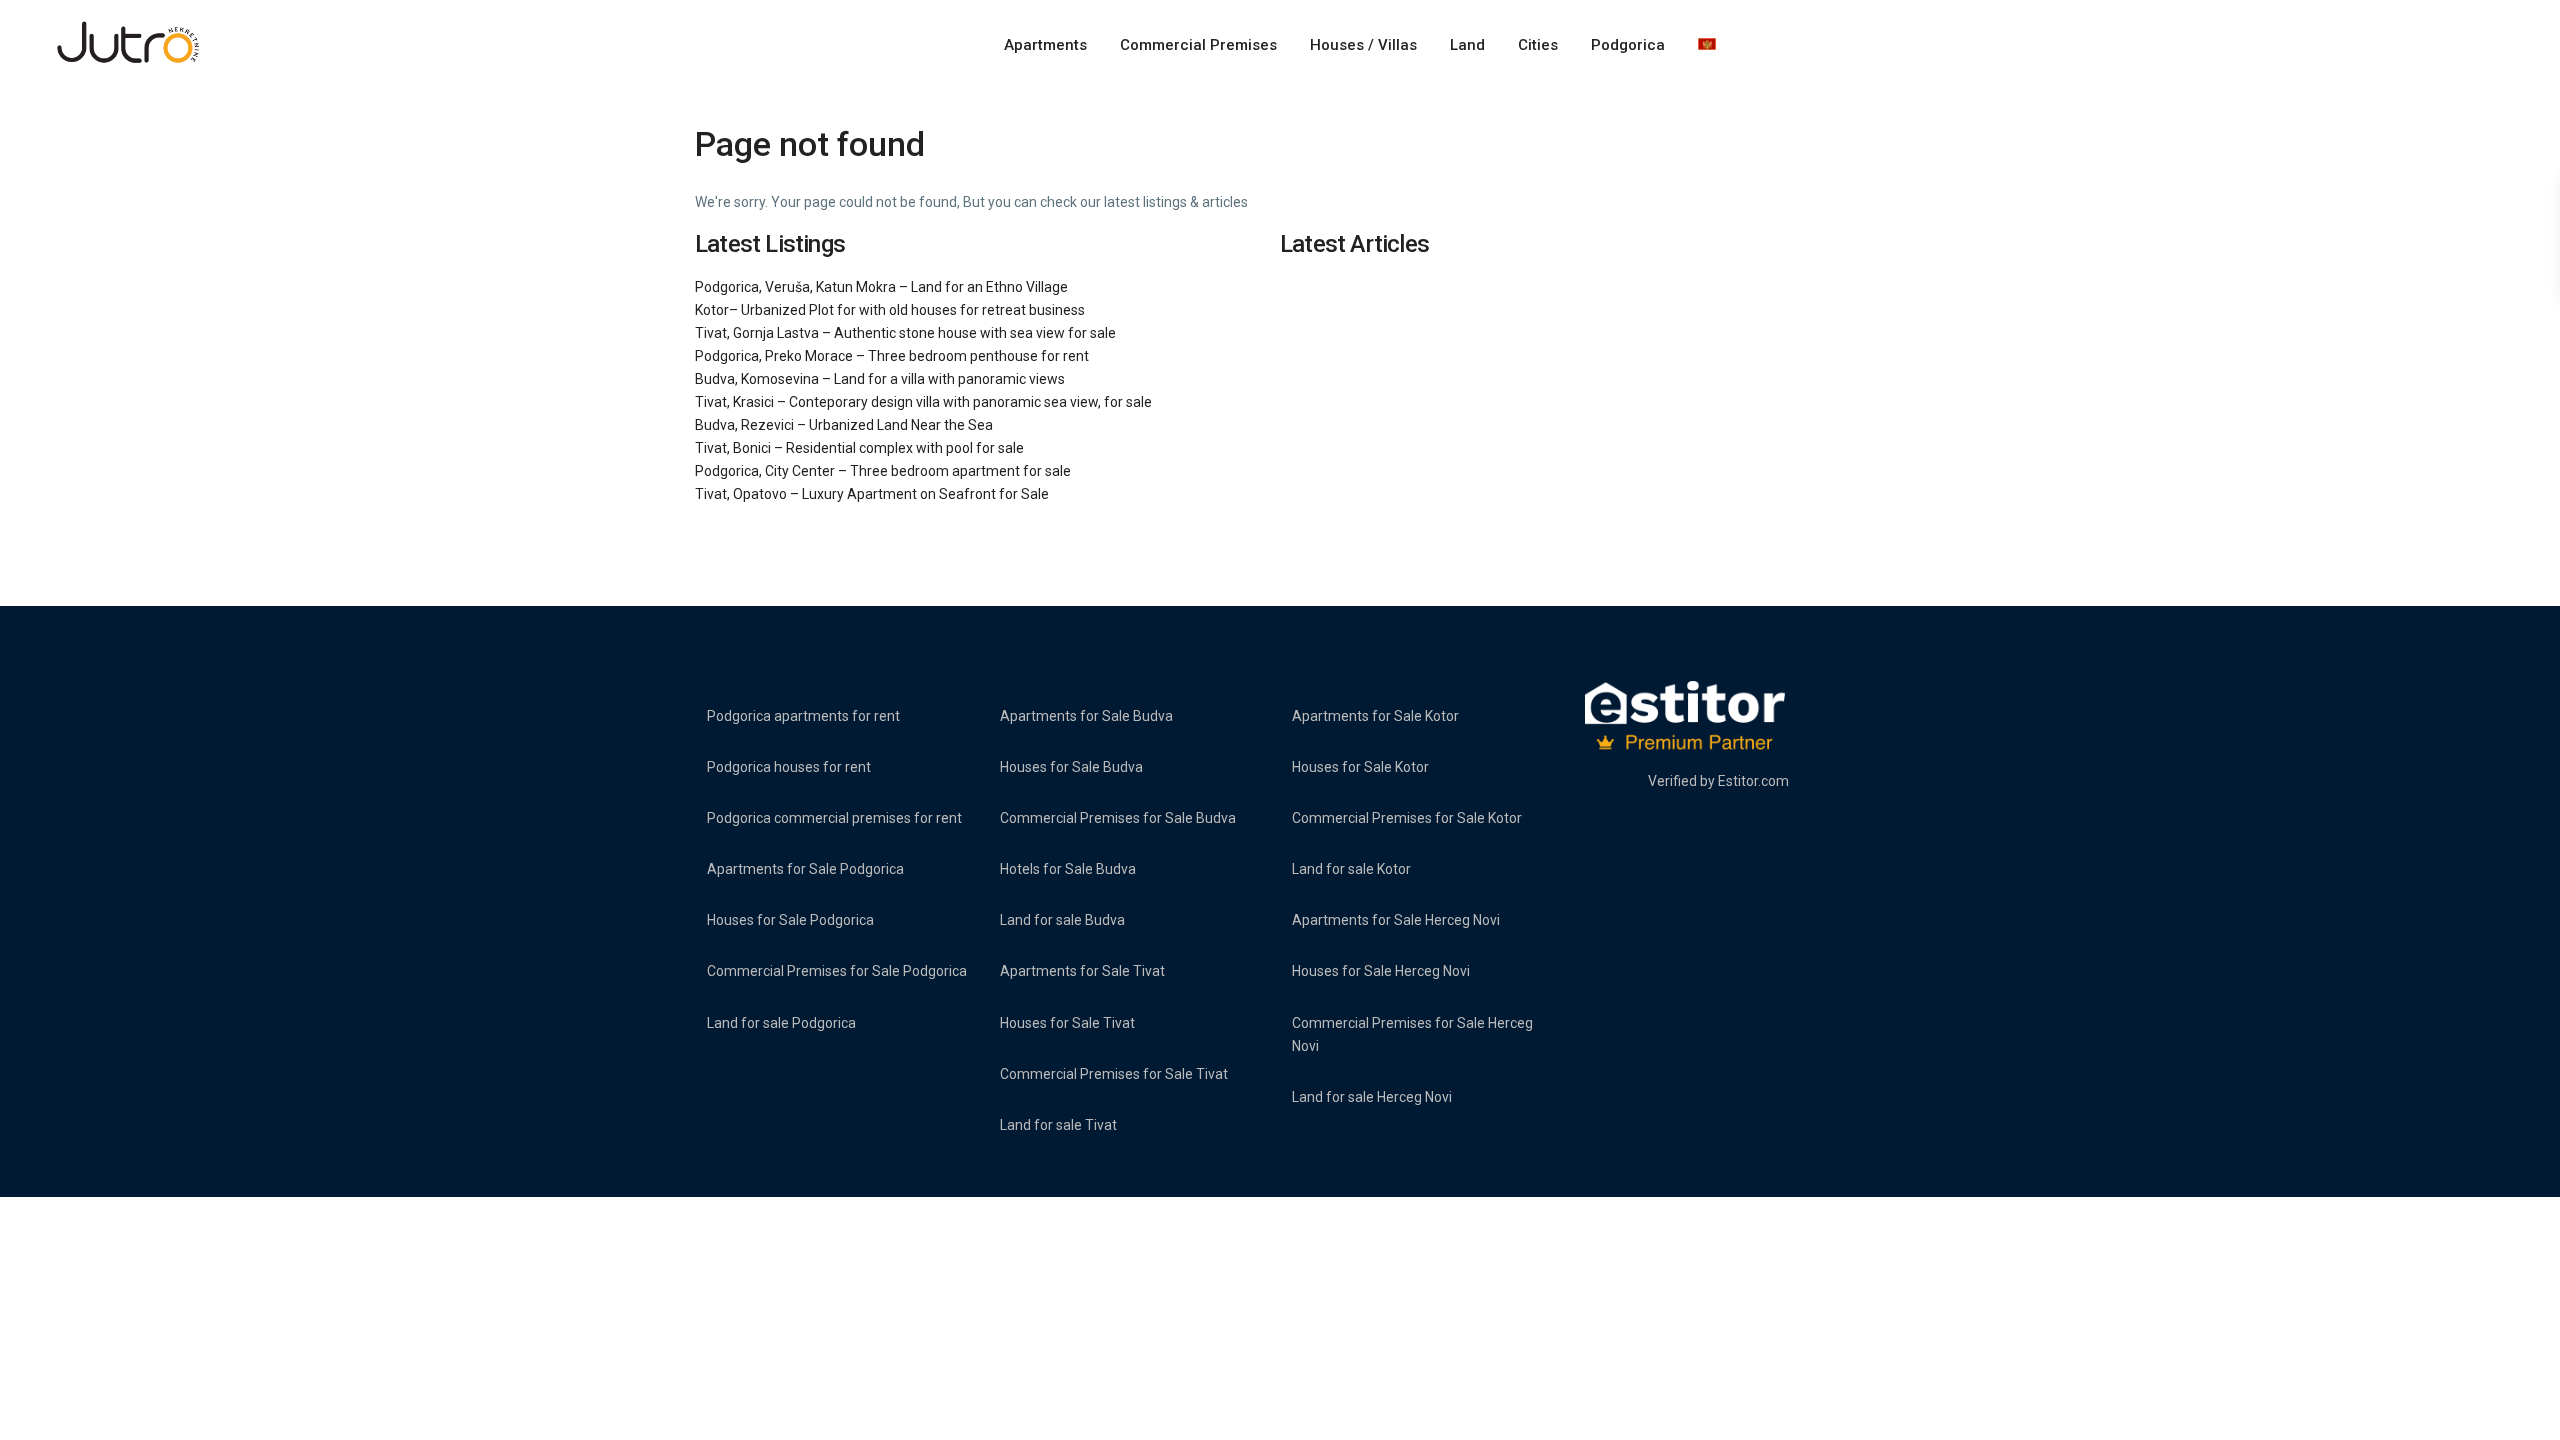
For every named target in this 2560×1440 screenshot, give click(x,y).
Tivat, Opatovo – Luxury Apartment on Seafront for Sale (872, 494)
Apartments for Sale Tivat (1082, 971)
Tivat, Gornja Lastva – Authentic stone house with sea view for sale (905, 333)
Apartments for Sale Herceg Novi (1396, 920)
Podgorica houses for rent (789, 767)
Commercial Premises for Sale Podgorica (837, 971)
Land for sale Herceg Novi (1372, 1097)
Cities (1538, 45)
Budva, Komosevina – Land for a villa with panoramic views (880, 379)
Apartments (1045, 45)
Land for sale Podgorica (781, 1023)
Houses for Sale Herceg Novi (1381, 971)
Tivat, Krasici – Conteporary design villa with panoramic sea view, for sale (923, 402)
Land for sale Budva (1062, 920)
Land (1467, 45)
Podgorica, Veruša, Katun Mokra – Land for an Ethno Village (881, 287)
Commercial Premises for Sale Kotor (1407, 818)
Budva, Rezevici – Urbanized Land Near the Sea (844, 425)
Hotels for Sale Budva (1068, 869)
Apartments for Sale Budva (1086, 716)
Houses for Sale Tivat (1067, 1023)
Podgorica (1628, 45)
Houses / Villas (1363, 45)
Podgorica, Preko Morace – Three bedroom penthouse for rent (892, 356)
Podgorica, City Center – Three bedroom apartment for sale (883, 471)
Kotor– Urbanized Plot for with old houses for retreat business (890, 310)
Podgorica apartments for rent (803, 716)
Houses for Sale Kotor (1360, 767)
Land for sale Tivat (1058, 1125)
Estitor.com (1753, 781)
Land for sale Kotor (1351, 869)
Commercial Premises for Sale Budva (1118, 818)
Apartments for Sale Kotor (1375, 716)
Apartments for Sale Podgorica (805, 869)
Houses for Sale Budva (1071, 767)
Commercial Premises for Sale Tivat (1114, 1074)
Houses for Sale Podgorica (790, 920)
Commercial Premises (1198, 45)
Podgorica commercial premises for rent (834, 818)
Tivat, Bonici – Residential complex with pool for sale (859, 448)
